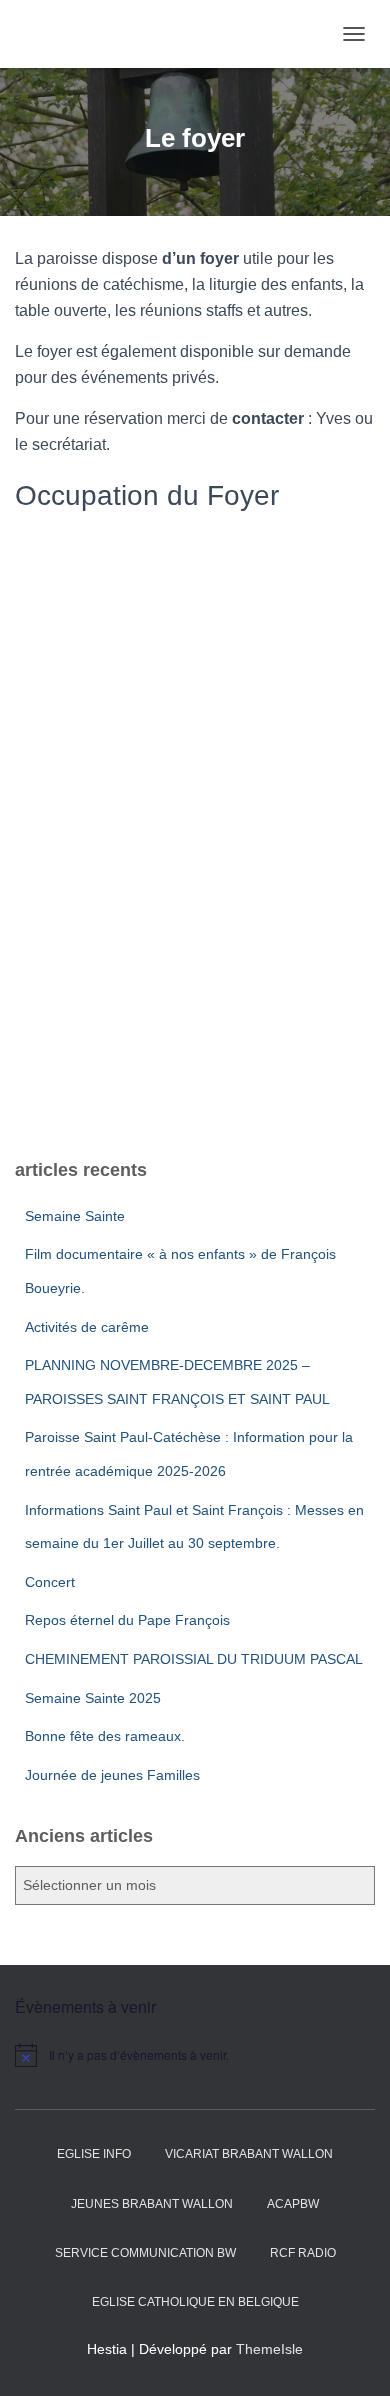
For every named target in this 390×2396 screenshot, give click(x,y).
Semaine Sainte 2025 (93, 1698)
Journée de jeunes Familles (112, 1775)
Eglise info (94, 2154)
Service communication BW (145, 2253)
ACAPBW (293, 2204)
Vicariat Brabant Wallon (249, 2154)
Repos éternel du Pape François (127, 1620)
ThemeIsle (269, 2349)
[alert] (195, 2055)
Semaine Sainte (75, 1216)
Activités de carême (87, 1327)
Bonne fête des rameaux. (105, 1736)
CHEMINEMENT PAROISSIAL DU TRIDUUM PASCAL (194, 1659)
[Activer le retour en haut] (350, 2356)
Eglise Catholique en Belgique (195, 2302)
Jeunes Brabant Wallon (152, 2204)
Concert (50, 1582)
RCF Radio (303, 2253)
